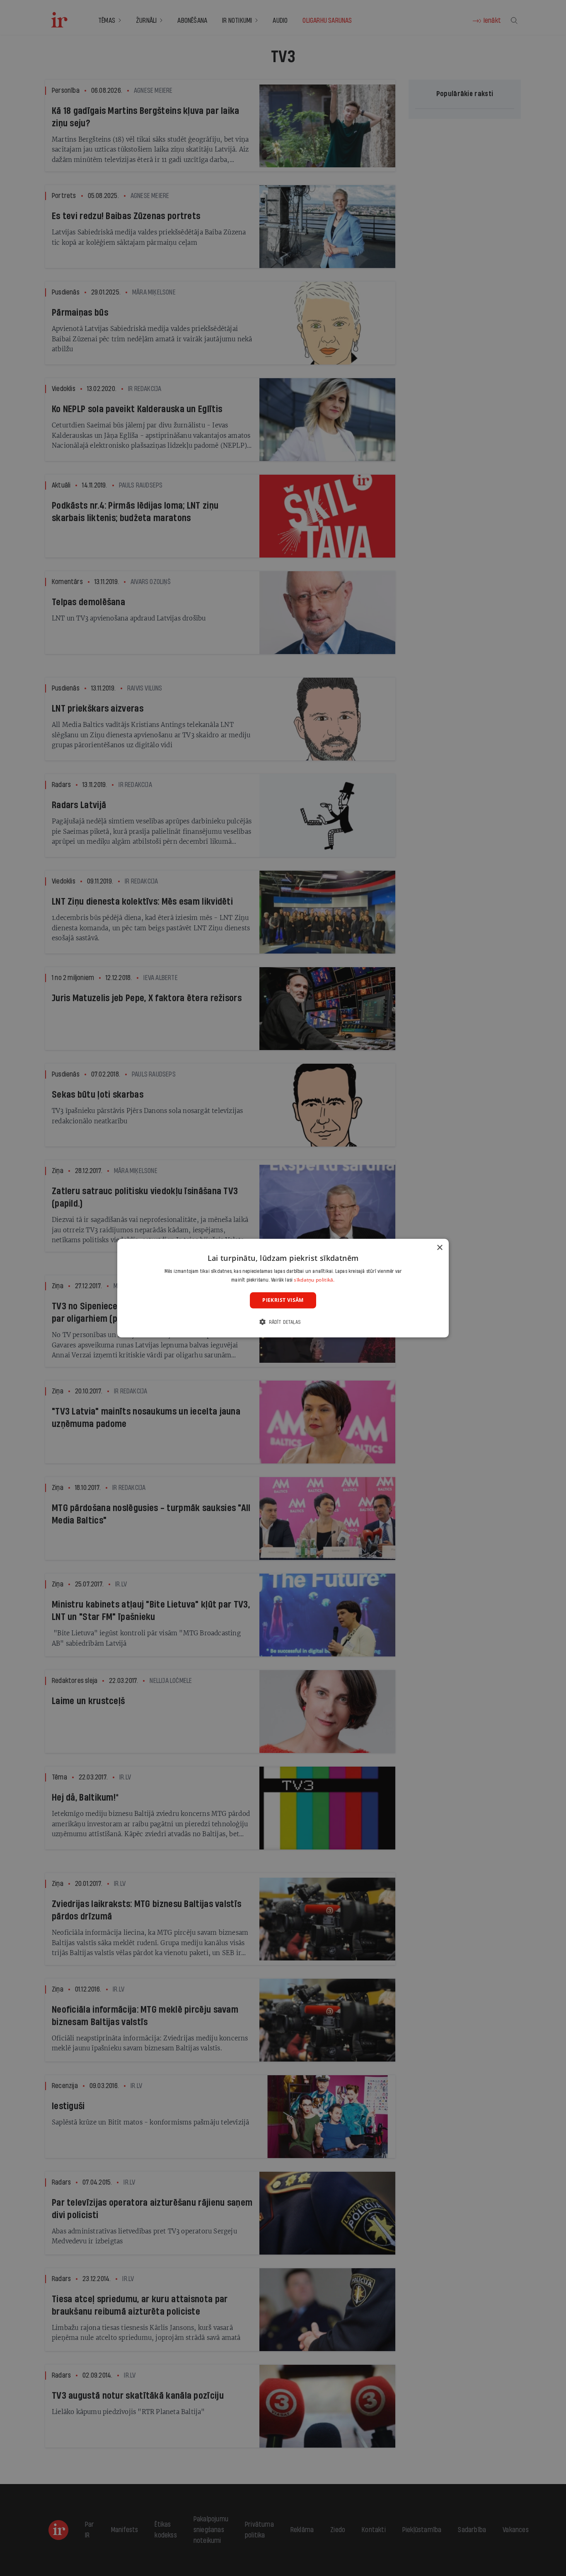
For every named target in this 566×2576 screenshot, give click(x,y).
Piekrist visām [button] (283, 1300)
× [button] (439, 1247)
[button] (283, 1322)
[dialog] (283, 1288)
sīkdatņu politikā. (314, 1280)
